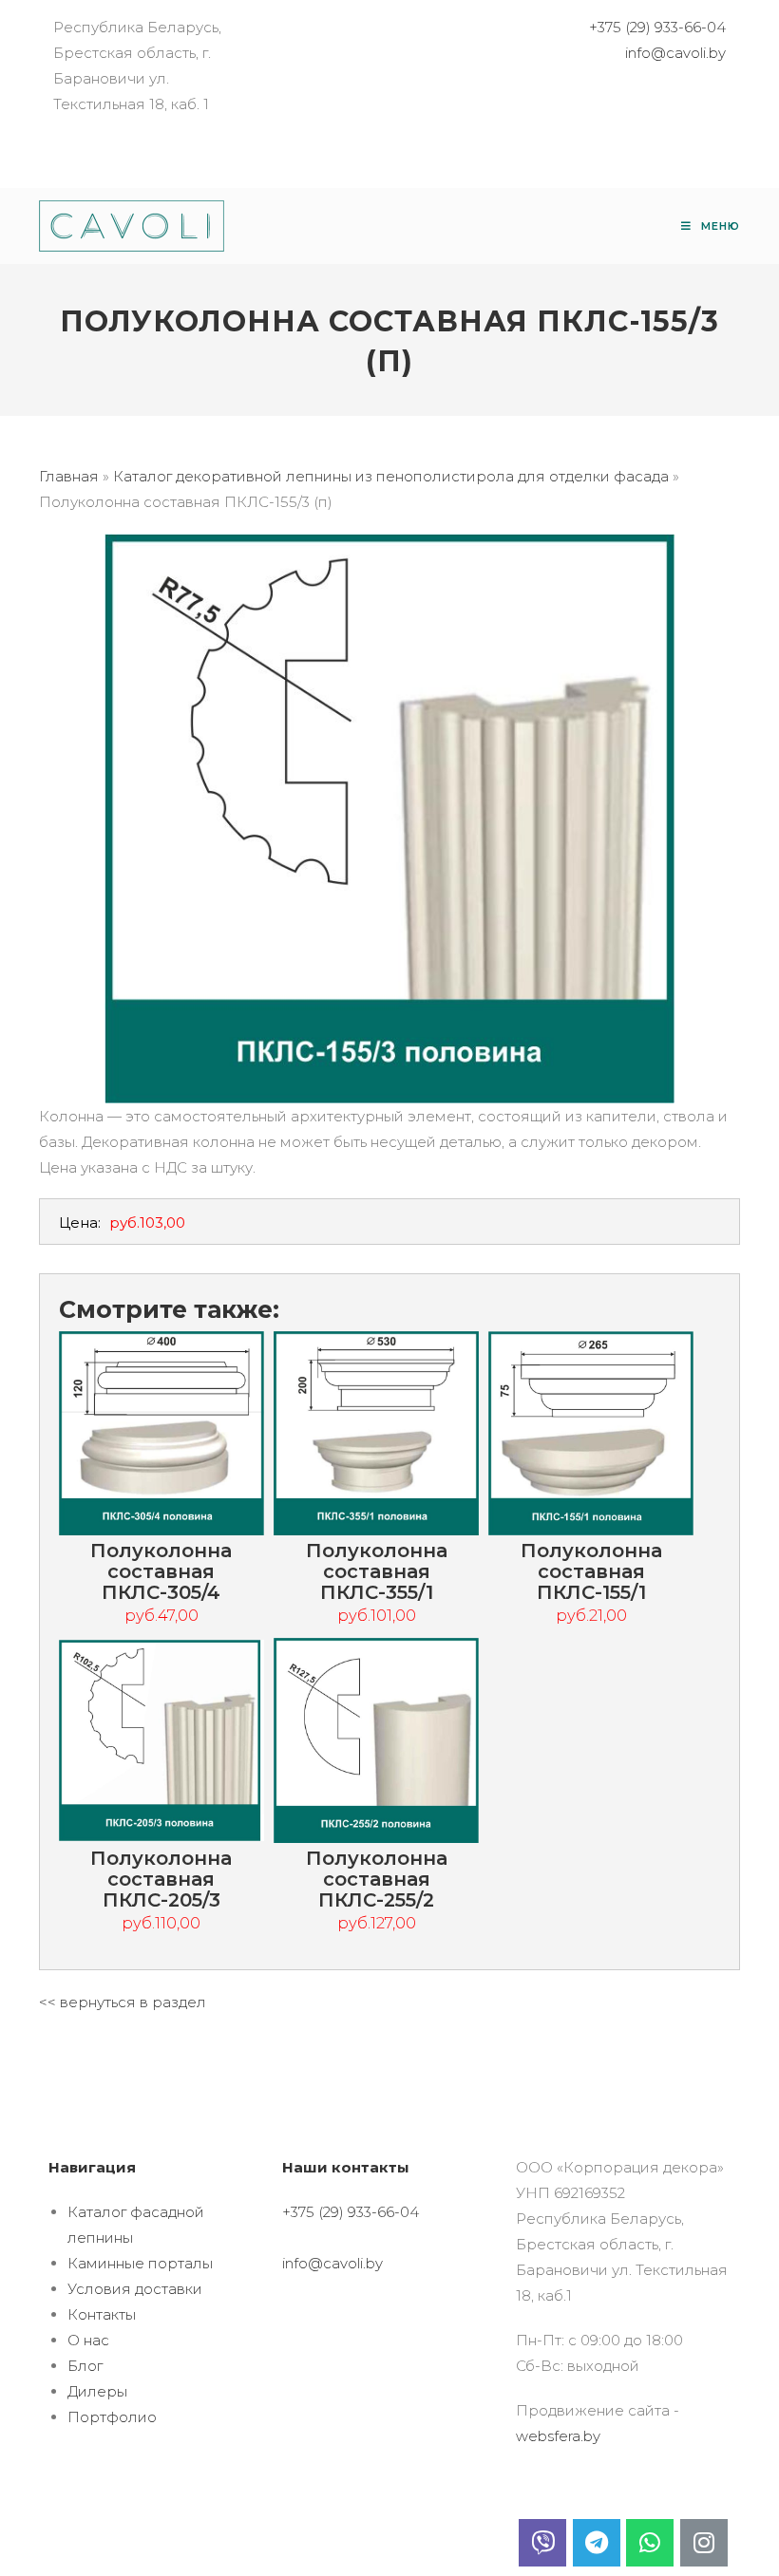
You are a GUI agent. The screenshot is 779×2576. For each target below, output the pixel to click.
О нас (88, 2340)
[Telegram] (597, 2543)
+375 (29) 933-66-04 (657, 27)
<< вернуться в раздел (123, 2002)
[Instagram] (704, 2543)
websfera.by (558, 2436)
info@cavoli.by (675, 53)
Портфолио (112, 2417)
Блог (85, 2366)
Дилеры (97, 2391)
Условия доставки (135, 2289)
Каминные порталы (140, 2263)
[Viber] (542, 2543)
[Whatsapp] (650, 2543)
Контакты (102, 2314)
